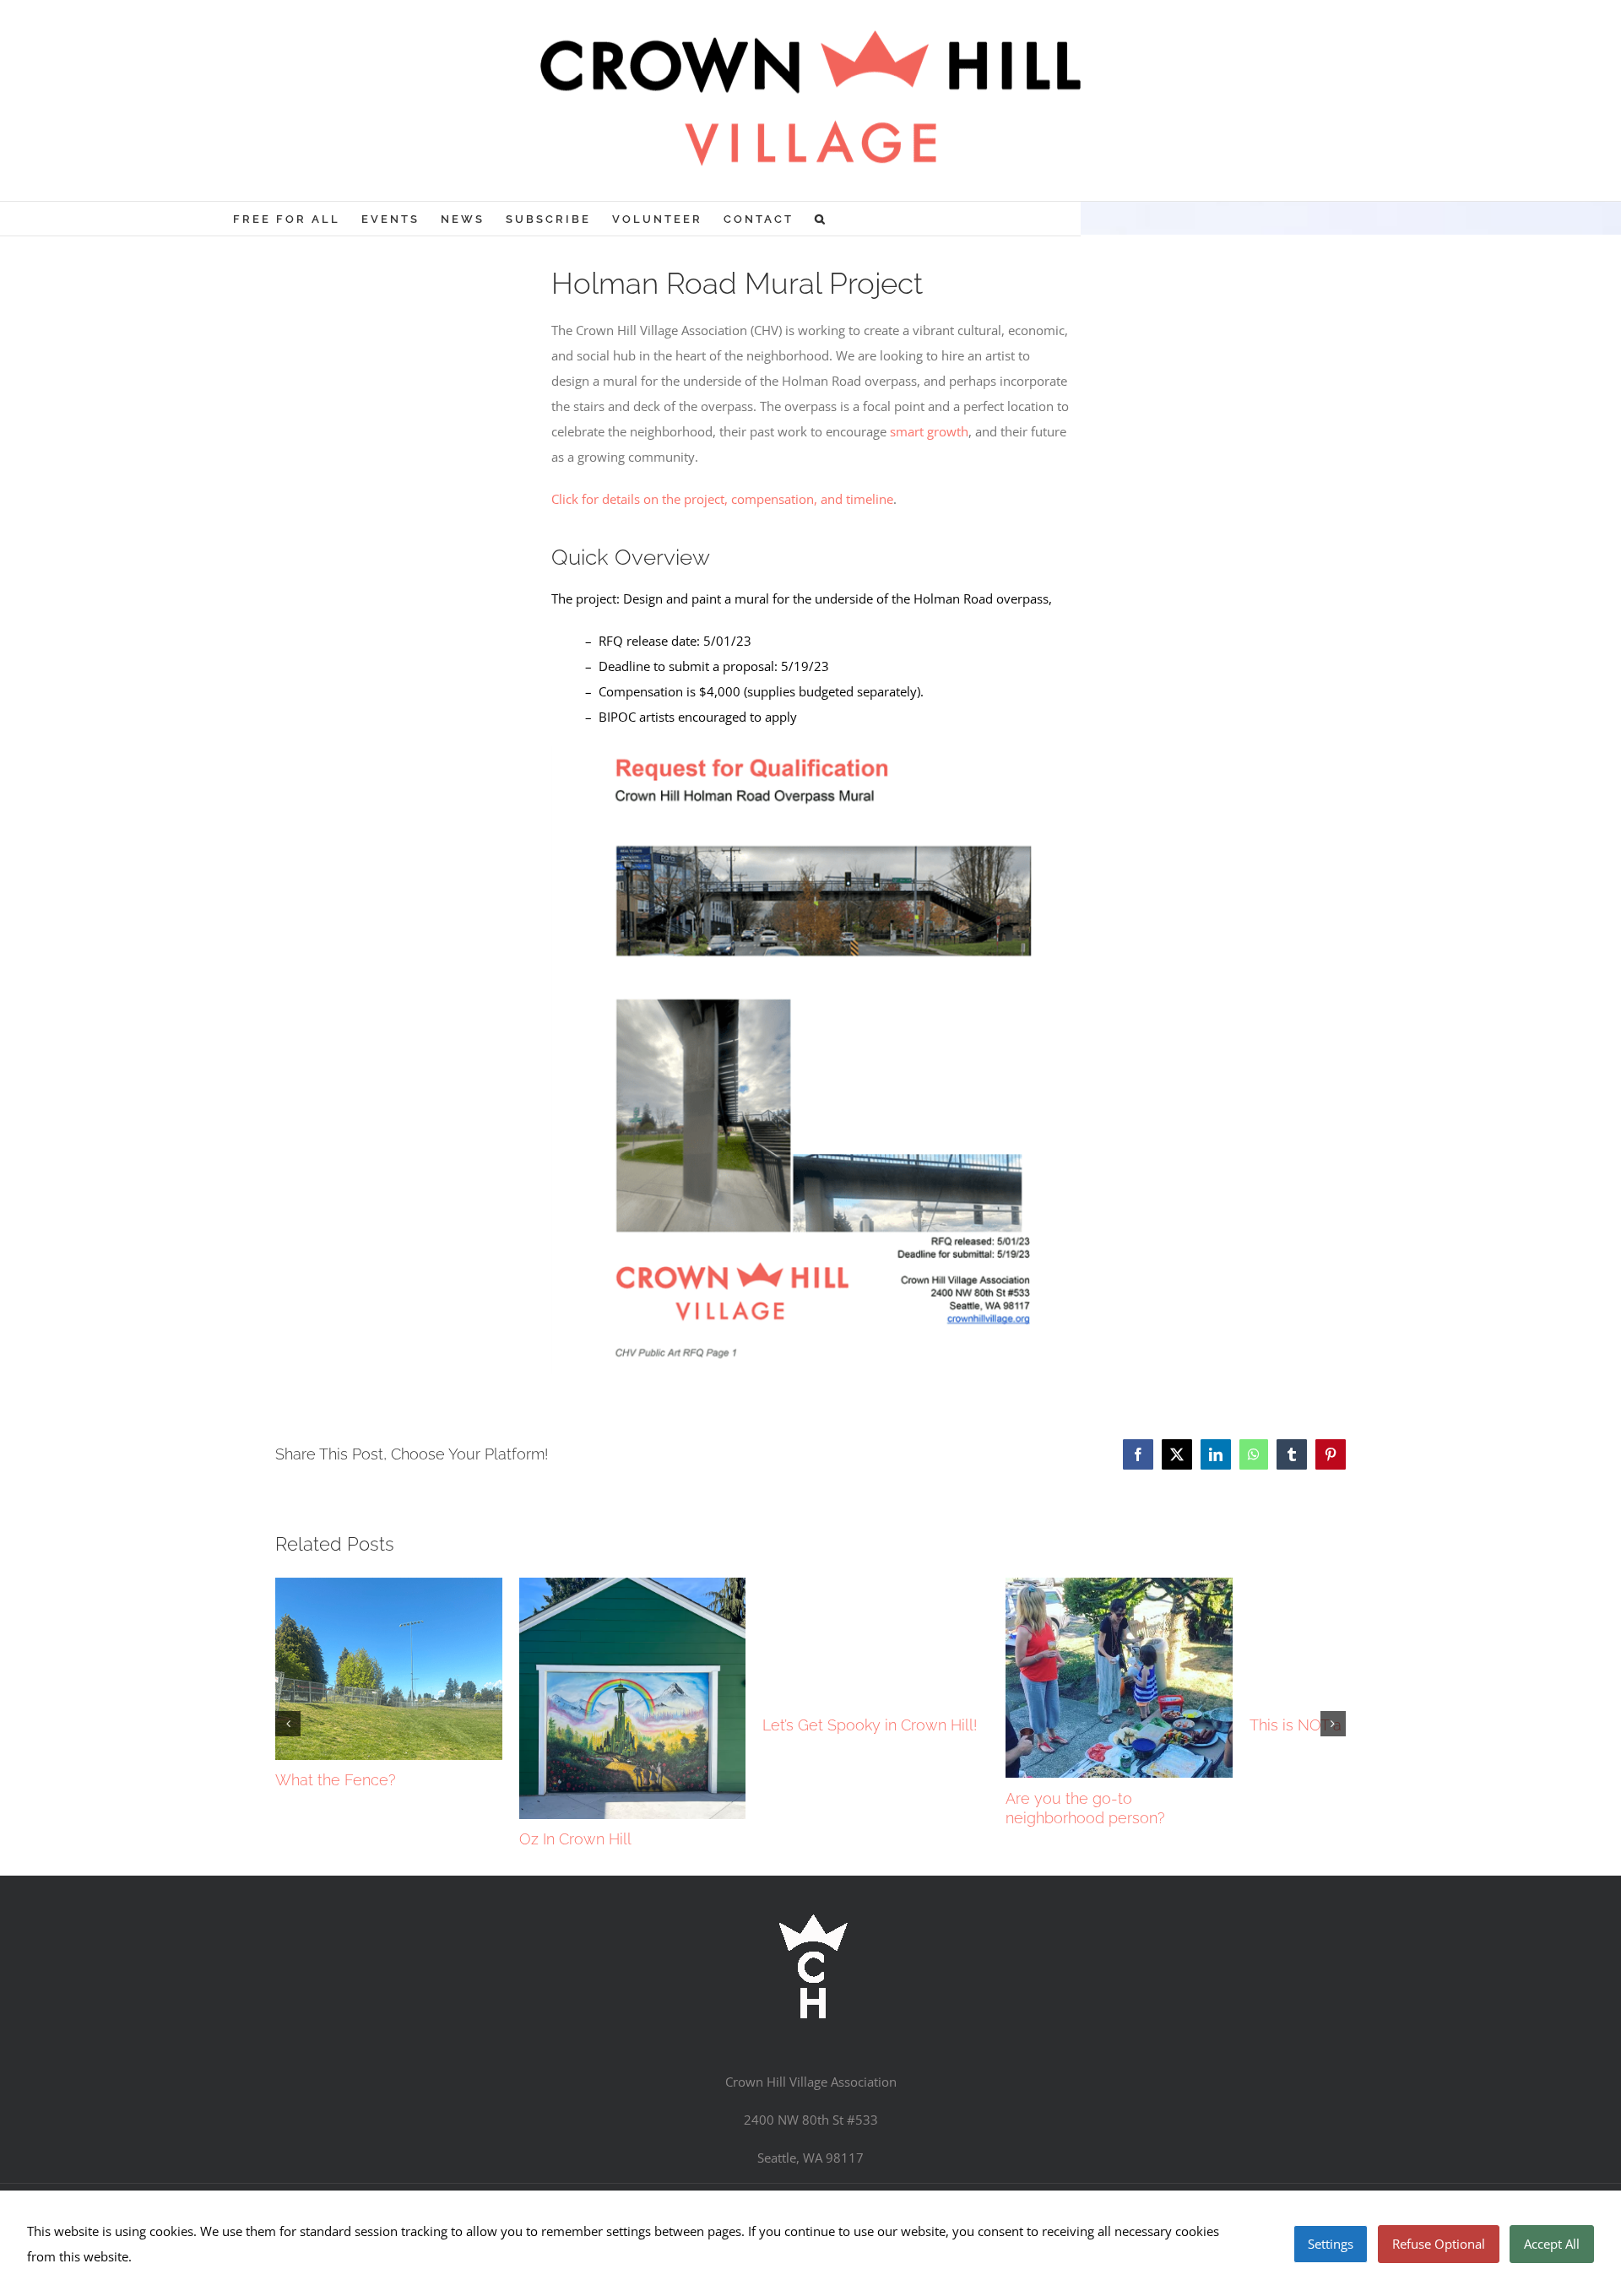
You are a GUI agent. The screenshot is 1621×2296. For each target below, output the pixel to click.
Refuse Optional (1439, 2244)
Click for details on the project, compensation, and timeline (722, 499)
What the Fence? (336, 1875)
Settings (1331, 2244)
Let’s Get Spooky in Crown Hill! (1107, 1725)
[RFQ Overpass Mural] (811, 752)
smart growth (929, 431)
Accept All (1552, 2244)
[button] (821, 219)
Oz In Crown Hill (694, 1966)
